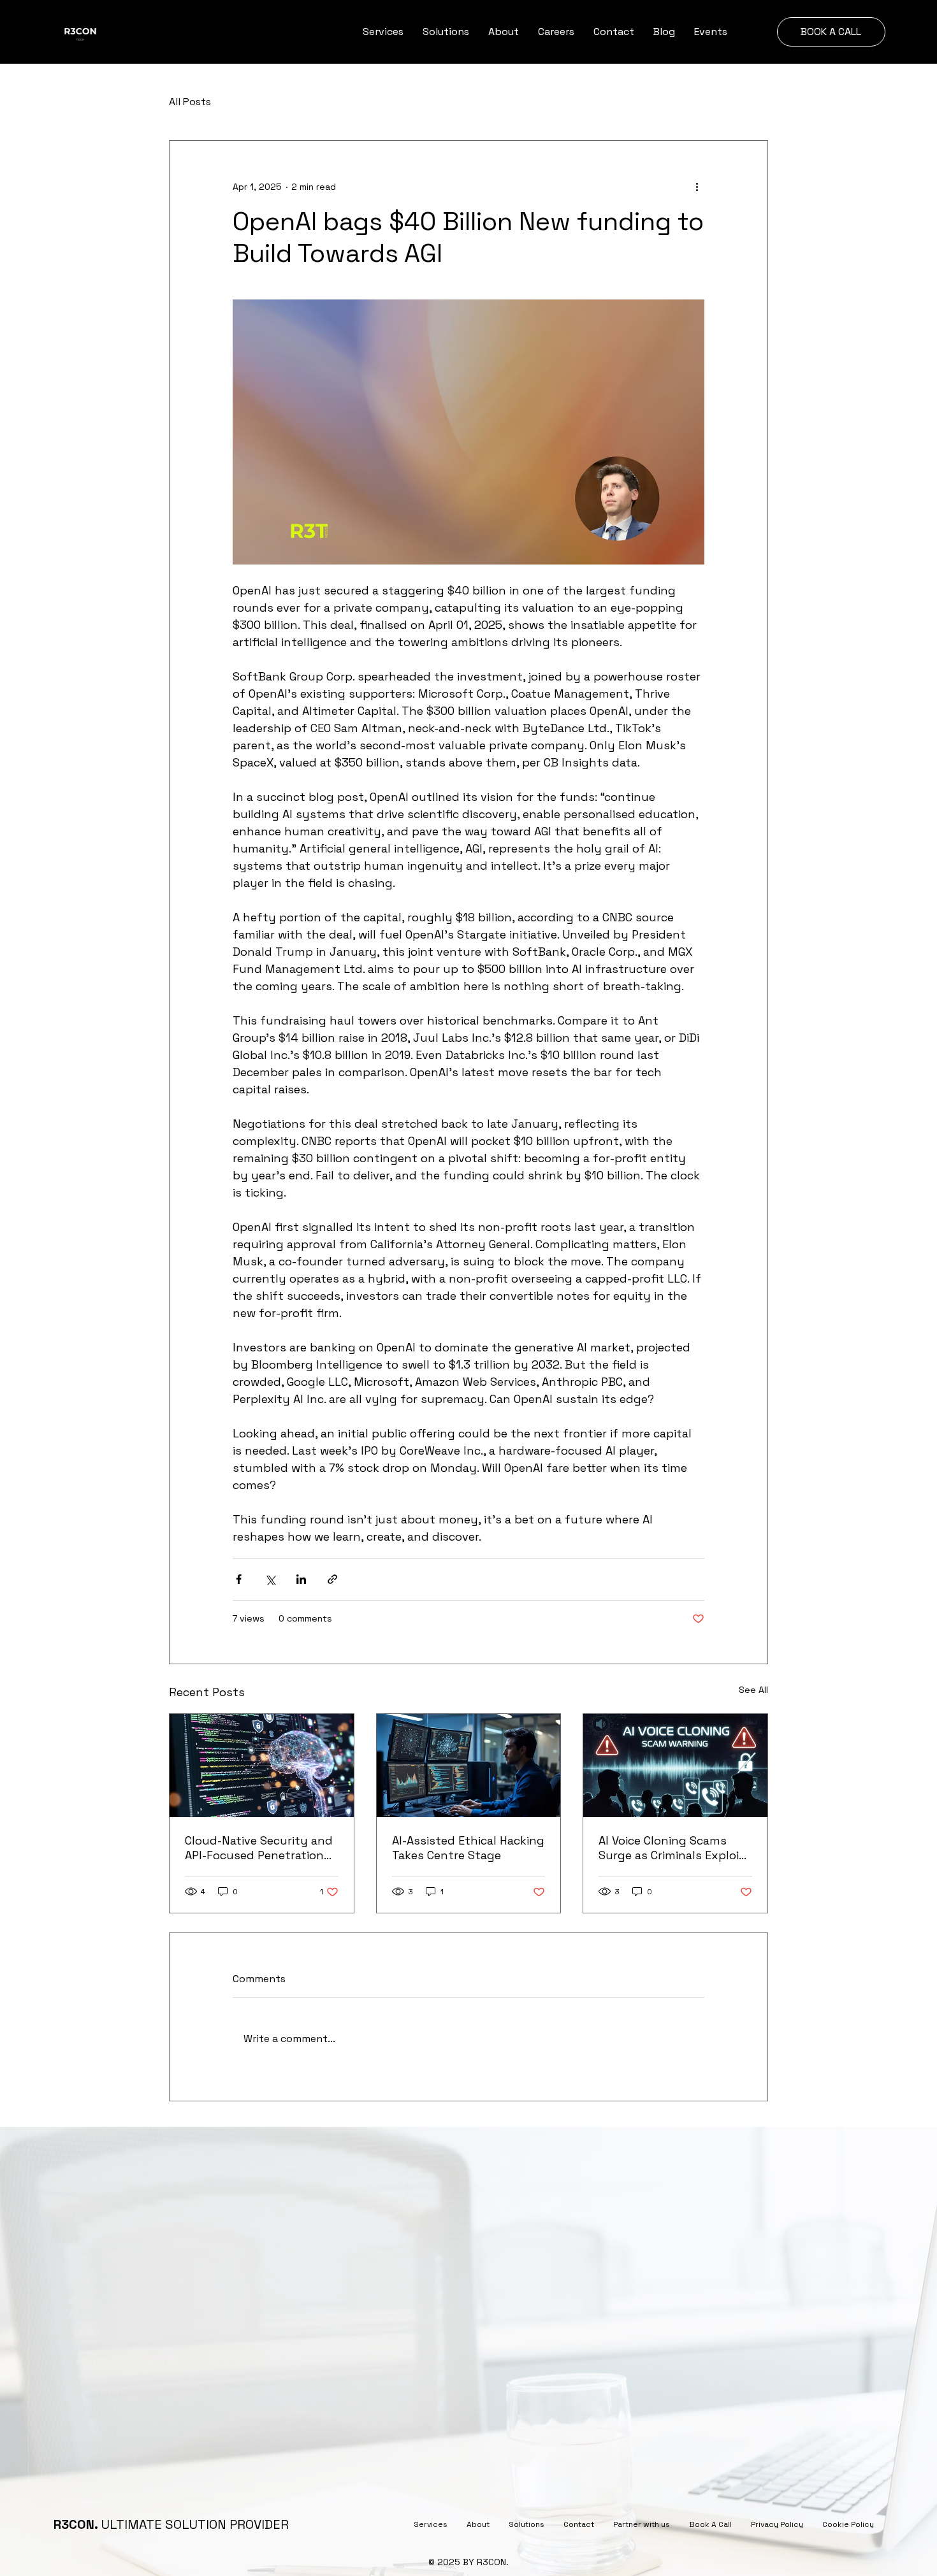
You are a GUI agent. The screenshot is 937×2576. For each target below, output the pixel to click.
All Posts (190, 102)
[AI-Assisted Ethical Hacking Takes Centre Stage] (469, 1766)
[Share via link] (332, 1579)
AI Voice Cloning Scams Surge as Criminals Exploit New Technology (672, 1848)
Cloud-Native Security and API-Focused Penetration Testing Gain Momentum (259, 1848)
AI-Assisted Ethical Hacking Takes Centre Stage (468, 1848)
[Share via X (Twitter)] (270, 1579)
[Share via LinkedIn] (301, 1579)
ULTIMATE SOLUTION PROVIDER (171, 2524)
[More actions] (697, 187)
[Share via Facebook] (239, 1579)
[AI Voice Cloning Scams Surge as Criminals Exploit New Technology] (675, 1766)
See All (753, 1690)
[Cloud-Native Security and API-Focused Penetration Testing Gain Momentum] (262, 1766)
